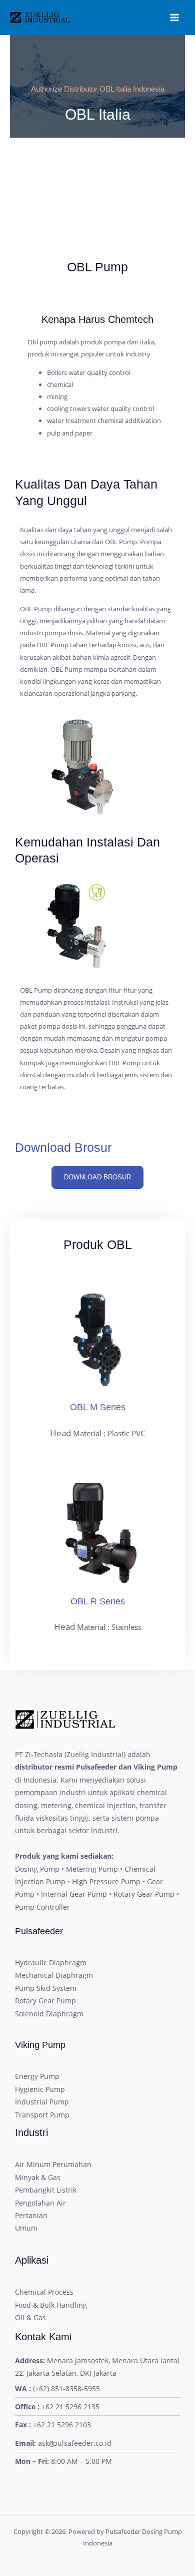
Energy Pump (37, 2076)
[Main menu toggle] (174, 18)
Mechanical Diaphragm (54, 1975)
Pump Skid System (46, 1988)
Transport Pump (42, 2115)
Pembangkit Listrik (46, 2190)
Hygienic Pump (40, 2089)
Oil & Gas (30, 2317)
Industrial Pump (42, 2102)
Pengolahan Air (40, 2203)
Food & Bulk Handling (51, 2305)
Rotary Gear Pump (45, 2001)
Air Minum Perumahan (53, 2164)
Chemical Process (44, 2292)
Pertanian (31, 2215)
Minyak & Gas (38, 2177)
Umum (26, 2228)
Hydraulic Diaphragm (51, 1963)
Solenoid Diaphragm (49, 2014)
